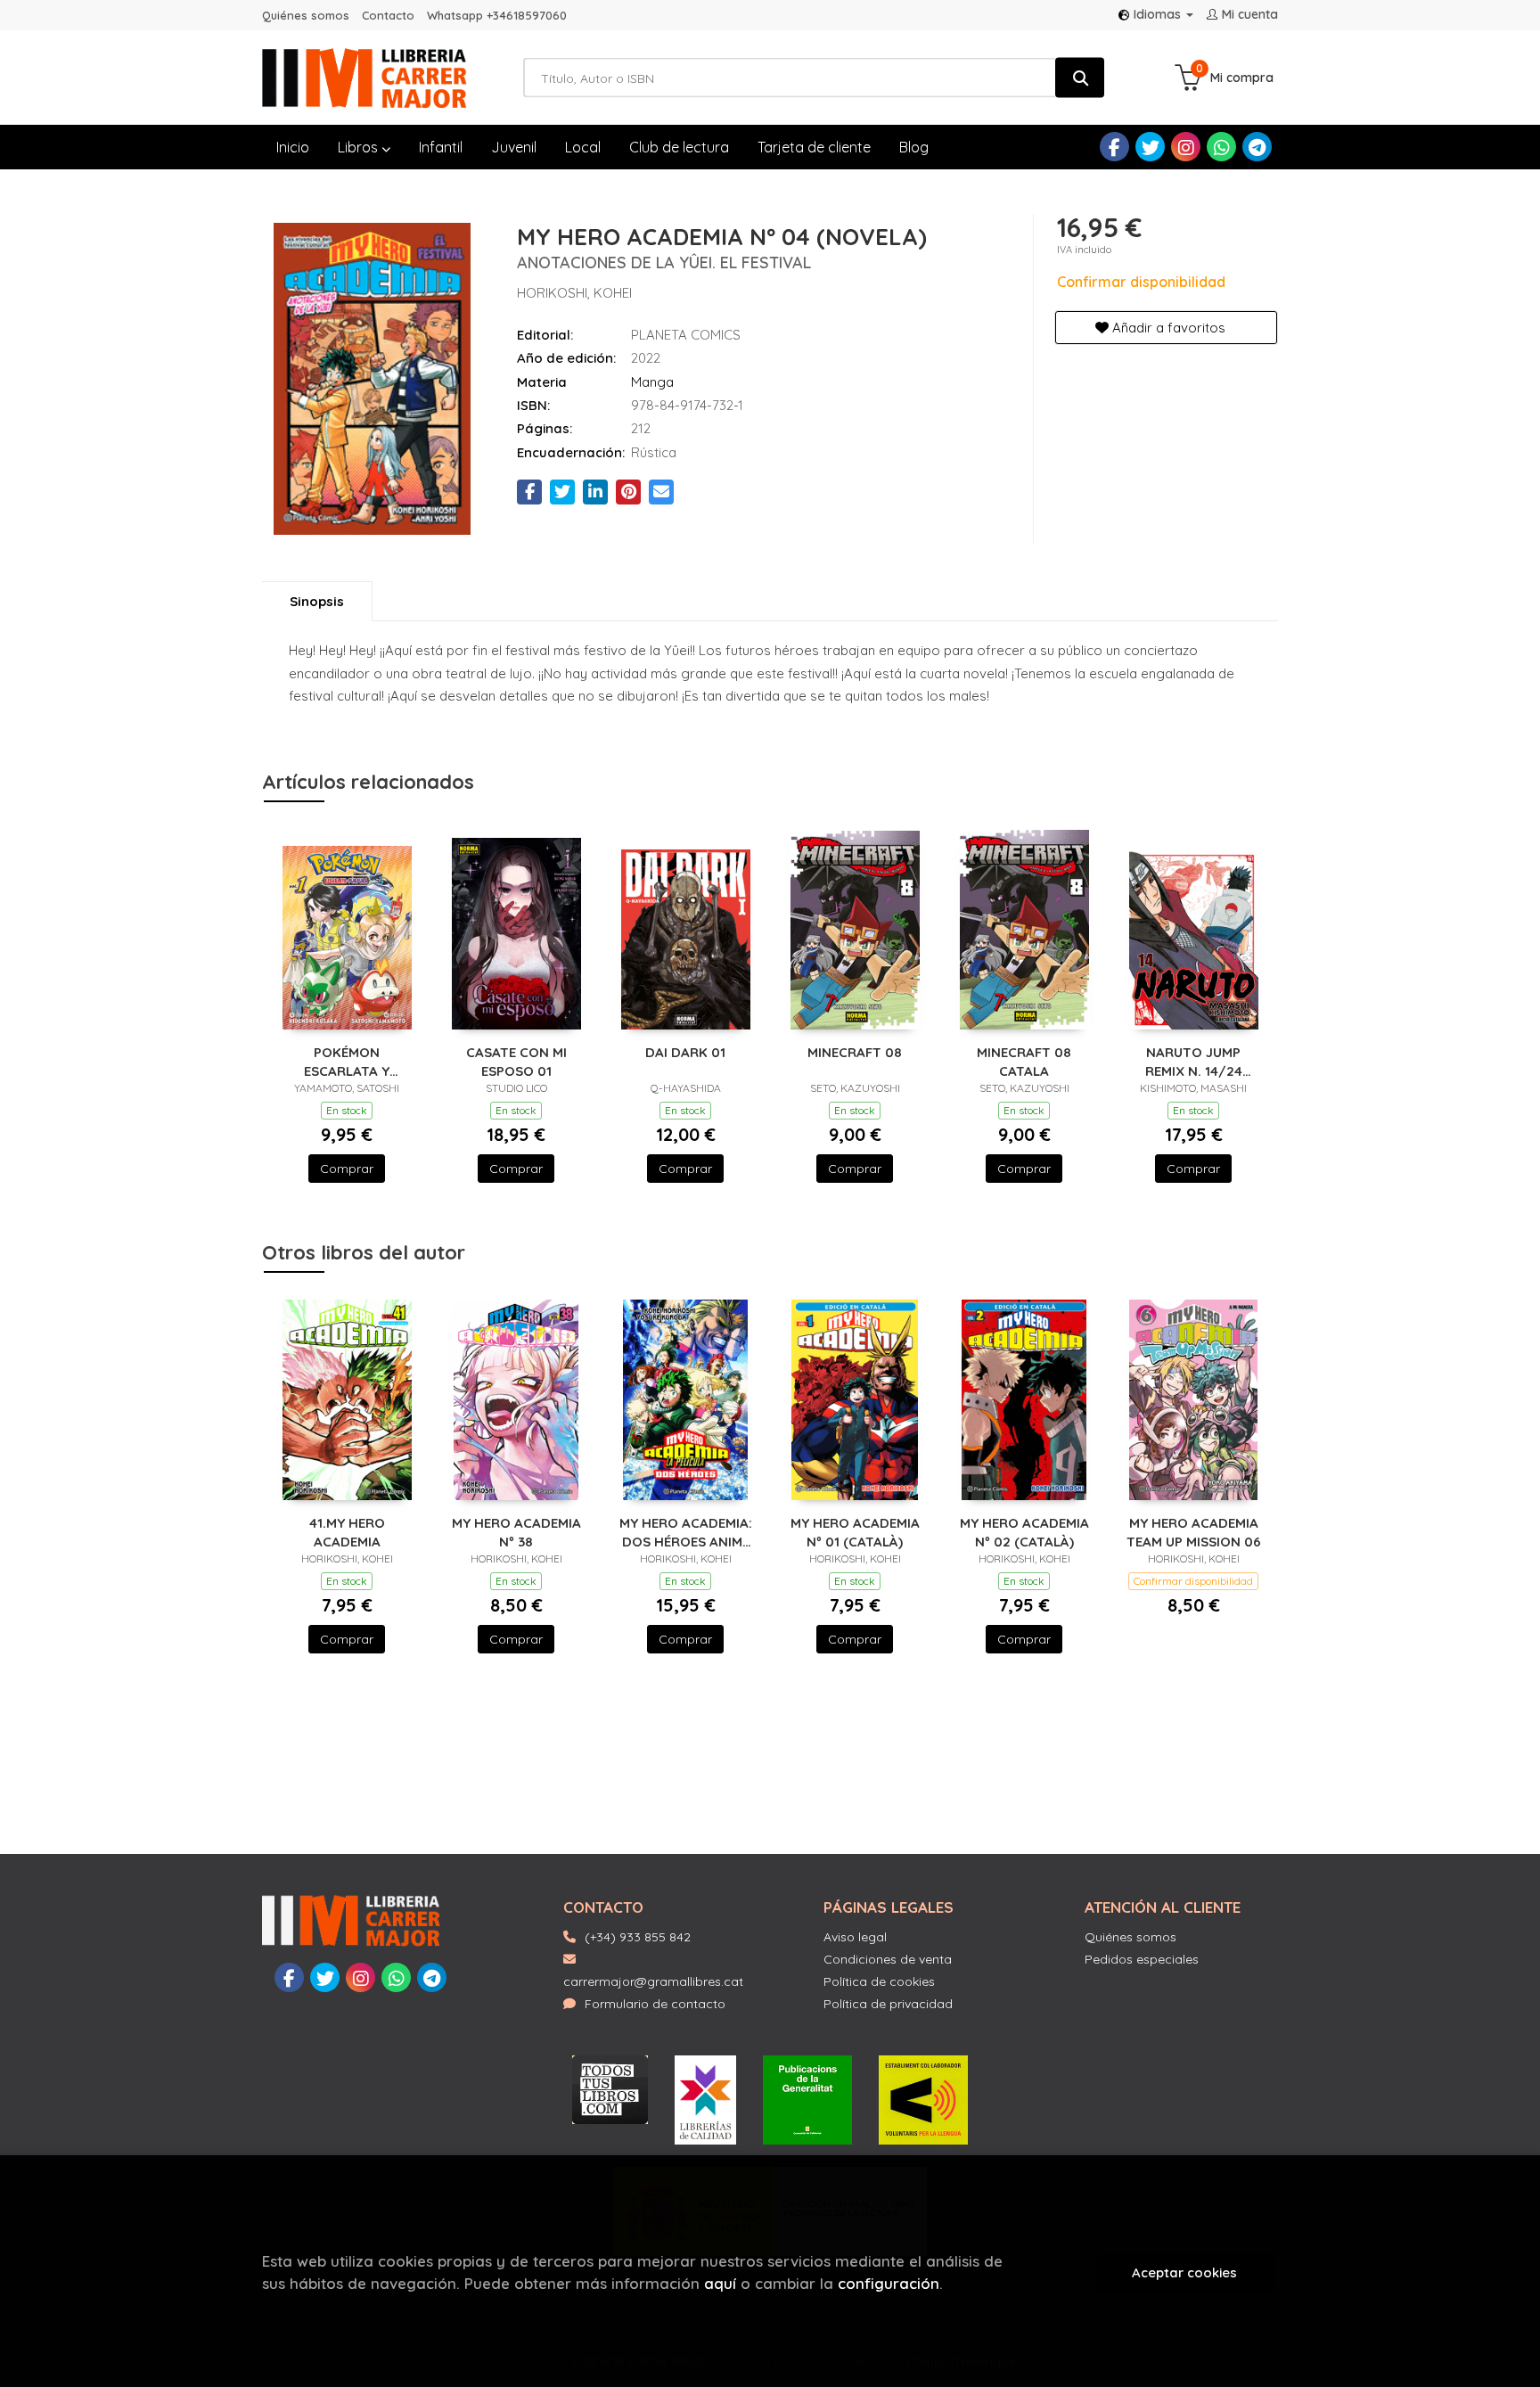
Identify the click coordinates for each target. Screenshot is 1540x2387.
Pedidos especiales (1142, 1959)
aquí (720, 2283)
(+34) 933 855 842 (638, 1937)
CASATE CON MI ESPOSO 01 (516, 1061)
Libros (360, 147)
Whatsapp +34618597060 (497, 15)
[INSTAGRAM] (1186, 147)
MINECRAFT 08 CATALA (1024, 1061)
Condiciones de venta (888, 1959)
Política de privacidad (888, 2004)
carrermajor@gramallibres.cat (653, 1981)
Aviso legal (855, 1937)
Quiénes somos (306, 15)
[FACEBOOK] (1114, 147)
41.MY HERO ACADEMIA (347, 1532)
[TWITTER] (1150, 147)
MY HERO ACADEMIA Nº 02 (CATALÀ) (1024, 1532)
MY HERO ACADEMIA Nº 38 (516, 1532)
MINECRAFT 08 (855, 1052)
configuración (889, 2283)
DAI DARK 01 (685, 1052)
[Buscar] (1080, 78)
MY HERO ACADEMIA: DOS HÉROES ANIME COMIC (686, 1532)
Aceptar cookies (1184, 2272)
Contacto (388, 15)
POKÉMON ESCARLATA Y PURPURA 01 (347, 1061)
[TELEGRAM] (1257, 147)
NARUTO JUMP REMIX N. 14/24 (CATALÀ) (1194, 1061)
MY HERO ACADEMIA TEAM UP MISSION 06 (1194, 1532)
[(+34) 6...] (1221, 147)
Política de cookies (879, 1981)
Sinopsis (317, 601)
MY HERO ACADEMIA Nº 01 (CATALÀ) (855, 1532)
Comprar (347, 1169)
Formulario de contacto (655, 2004)
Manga (652, 382)
